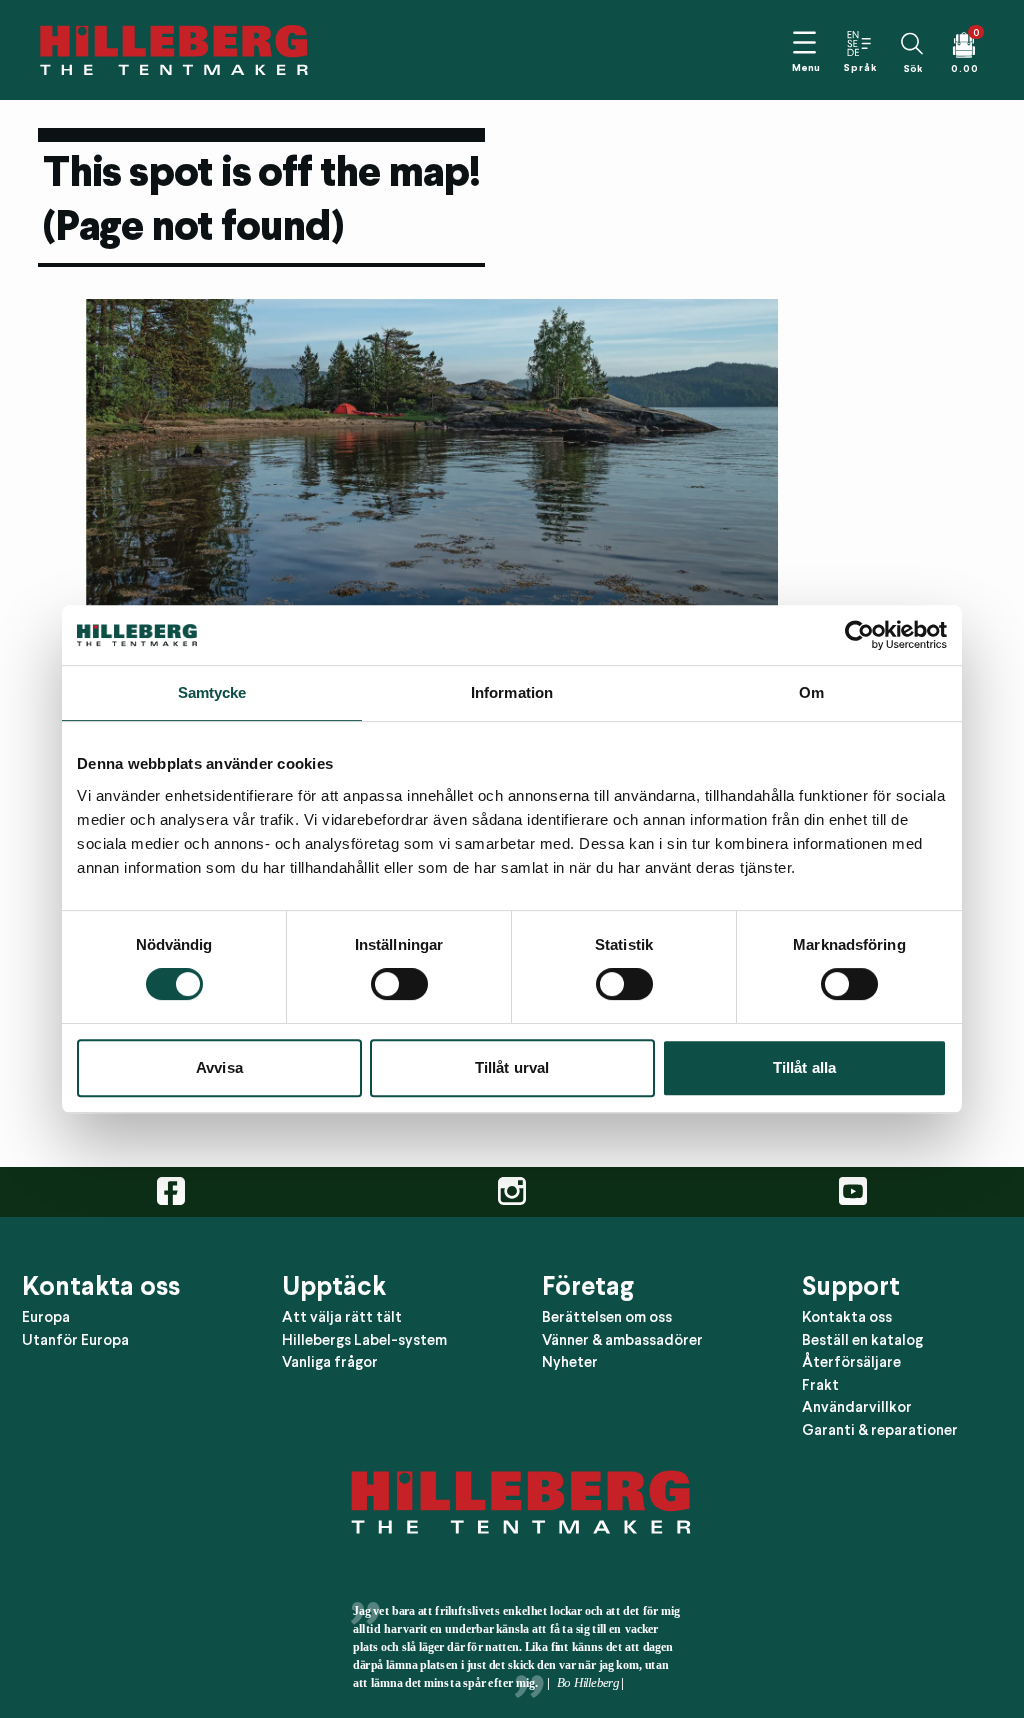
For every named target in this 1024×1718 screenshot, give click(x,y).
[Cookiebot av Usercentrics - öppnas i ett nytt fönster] (859, 635)
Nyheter (570, 1362)
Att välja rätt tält (342, 1317)
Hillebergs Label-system (364, 1339)
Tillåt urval (512, 1067)
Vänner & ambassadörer (622, 1339)
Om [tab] (811, 692)
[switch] (399, 984)
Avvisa (219, 1067)
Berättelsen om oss (607, 1317)
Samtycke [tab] (212, 692)
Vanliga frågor (330, 1362)
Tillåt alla (804, 1067)
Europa (46, 1317)
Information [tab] (512, 692)
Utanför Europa (75, 1339)
